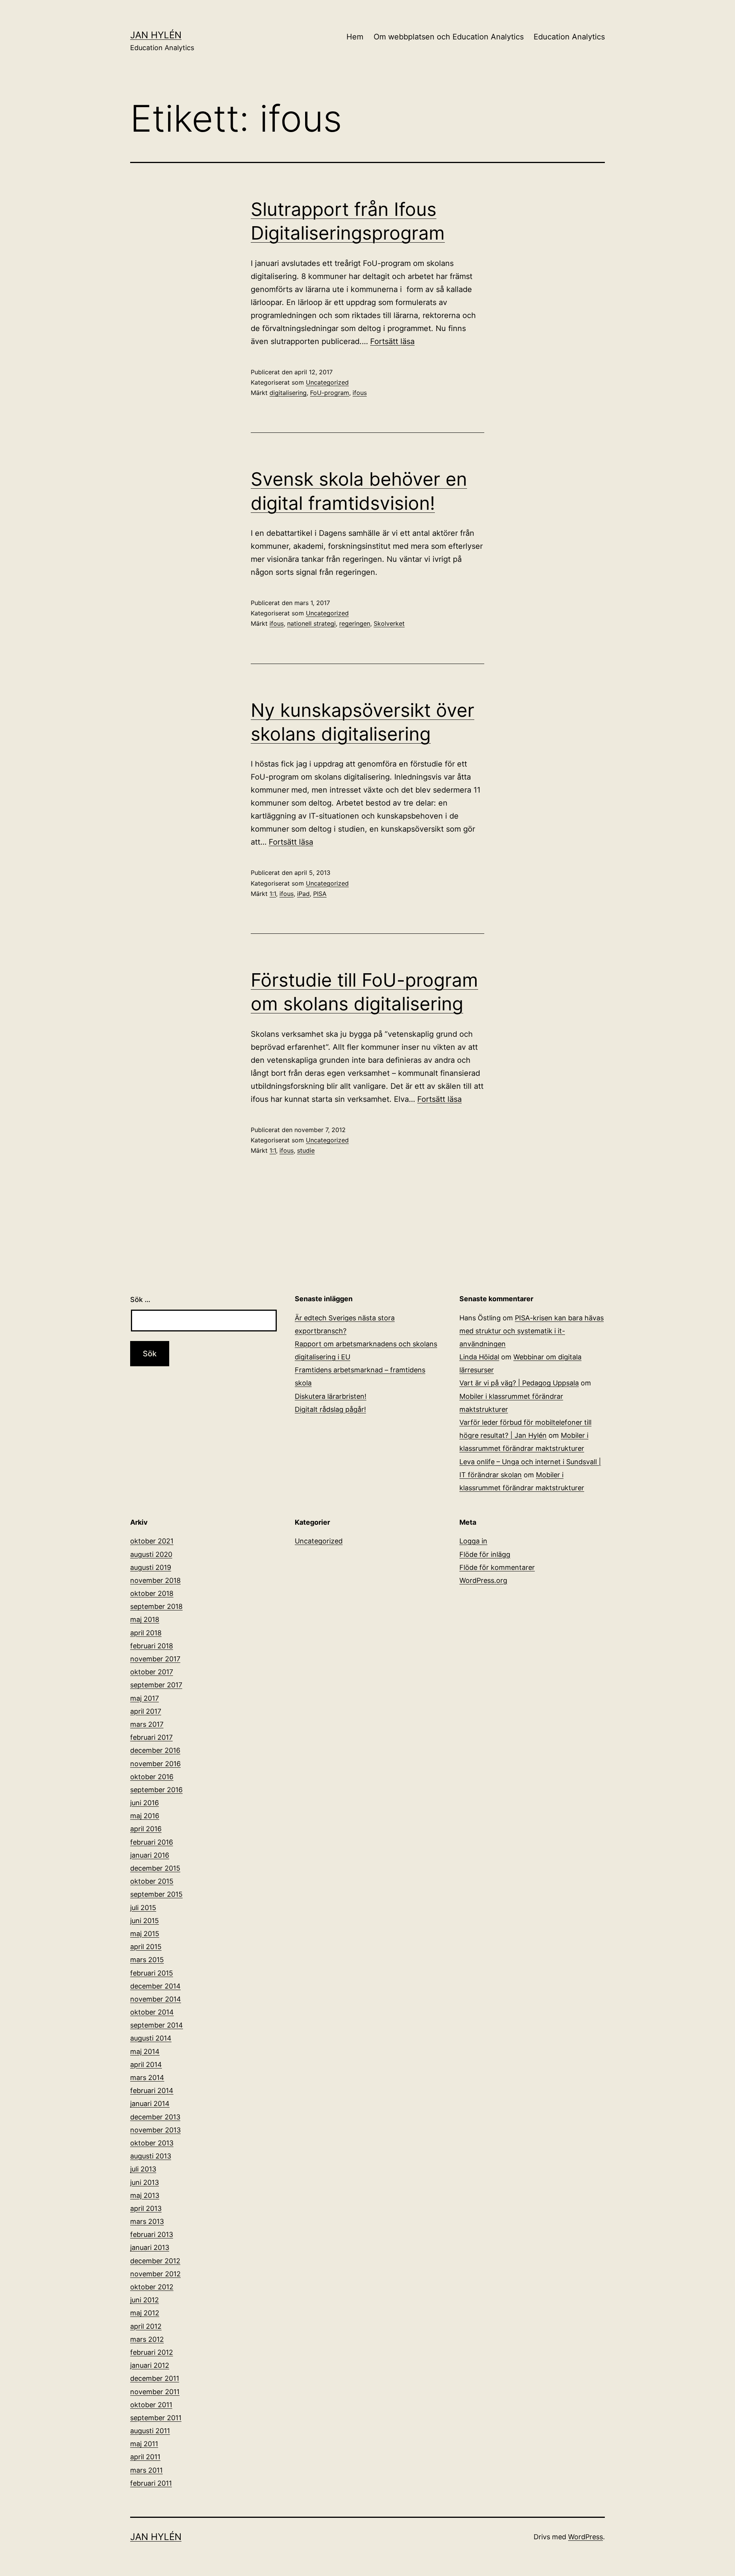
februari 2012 (152, 2352)
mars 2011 (146, 2470)
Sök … (140, 1299)
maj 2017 (145, 1698)
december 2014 (155, 1986)
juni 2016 (145, 1803)
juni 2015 (145, 1921)
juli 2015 (143, 1908)
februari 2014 (152, 2091)
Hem (355, 37)
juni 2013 (145, 2182)
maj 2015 (145, 1934)
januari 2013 (150, 2247)
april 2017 (146, 1711)
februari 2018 (152, 1646)
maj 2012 (145, 2313)
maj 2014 (145, 2052)
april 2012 (146, 2326)
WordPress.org (483, 1580)
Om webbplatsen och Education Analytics (449, 37)
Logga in (473, 1541)
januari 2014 (150, 2104)
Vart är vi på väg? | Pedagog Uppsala (519, 1383)
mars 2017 (147, 1724)
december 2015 (155, 1868)
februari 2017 (151, 1737)
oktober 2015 (152, 1881)
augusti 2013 (151, 2156)
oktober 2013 (152, 2143)
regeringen (355, 623)
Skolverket (389, 623)
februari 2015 (152, 1973)
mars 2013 (147, 2221)
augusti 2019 (151, 1567)
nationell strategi (311, 623)
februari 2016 (152, 1842)
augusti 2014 (151, 2038)
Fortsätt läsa (392, 341)
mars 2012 (147, 2339)
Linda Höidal (479, 1357)
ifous (360, 393)
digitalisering (288, 393)
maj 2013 (145, 2195)
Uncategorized (327, 382)
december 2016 (155, 1750)
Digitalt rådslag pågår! (330, 1409)
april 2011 (145, 2457)
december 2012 (155, 2261)
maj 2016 (145, 1816)
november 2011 (155, 2392)
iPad (303, 894)
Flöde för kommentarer (497, 1567)
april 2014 (146, 2065)
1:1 (273, 894)
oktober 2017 (152, 1672)
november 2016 (155, 1764)
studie (306, 1150)
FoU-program (330, 393)
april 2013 (146, 2208)
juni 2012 (145, 2300)
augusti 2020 (151, 1554)
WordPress (586, 2537)
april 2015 (146, 1947)
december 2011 (155, 2378)
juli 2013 (143, 2169)
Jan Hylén (156, 35)
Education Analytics (569, 37)
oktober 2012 (152, 2287)
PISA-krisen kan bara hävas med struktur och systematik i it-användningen (532, 1331)
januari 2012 (150, 2365)
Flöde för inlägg (485, 1554)
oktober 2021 (152, 1541)
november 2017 (155, 1659)
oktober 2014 (152, 2012)
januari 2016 (150, 1855)
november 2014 (156, 1999)
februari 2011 (151, 2483)
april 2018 (146, 1633)
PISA (320, 894)
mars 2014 (147, 2078)
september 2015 (156, 1894)
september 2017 (156, 1685)
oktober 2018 (152, 1593)
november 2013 (155, 2130)
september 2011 (156, 2418)
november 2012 (155, 2274)
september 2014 (157, 2025)
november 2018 (155, 1580)
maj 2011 (144, 2444)
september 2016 (156, 1790)
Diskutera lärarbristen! (331, 1396)
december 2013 (155, 2117)
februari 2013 (152, 2234)
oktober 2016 (152, 1777)
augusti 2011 (150, 2431)
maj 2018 (145, 1619)
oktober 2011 (151, 2405)
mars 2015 (147, 1960)
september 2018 (156, 1606)
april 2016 (146, 1829)
